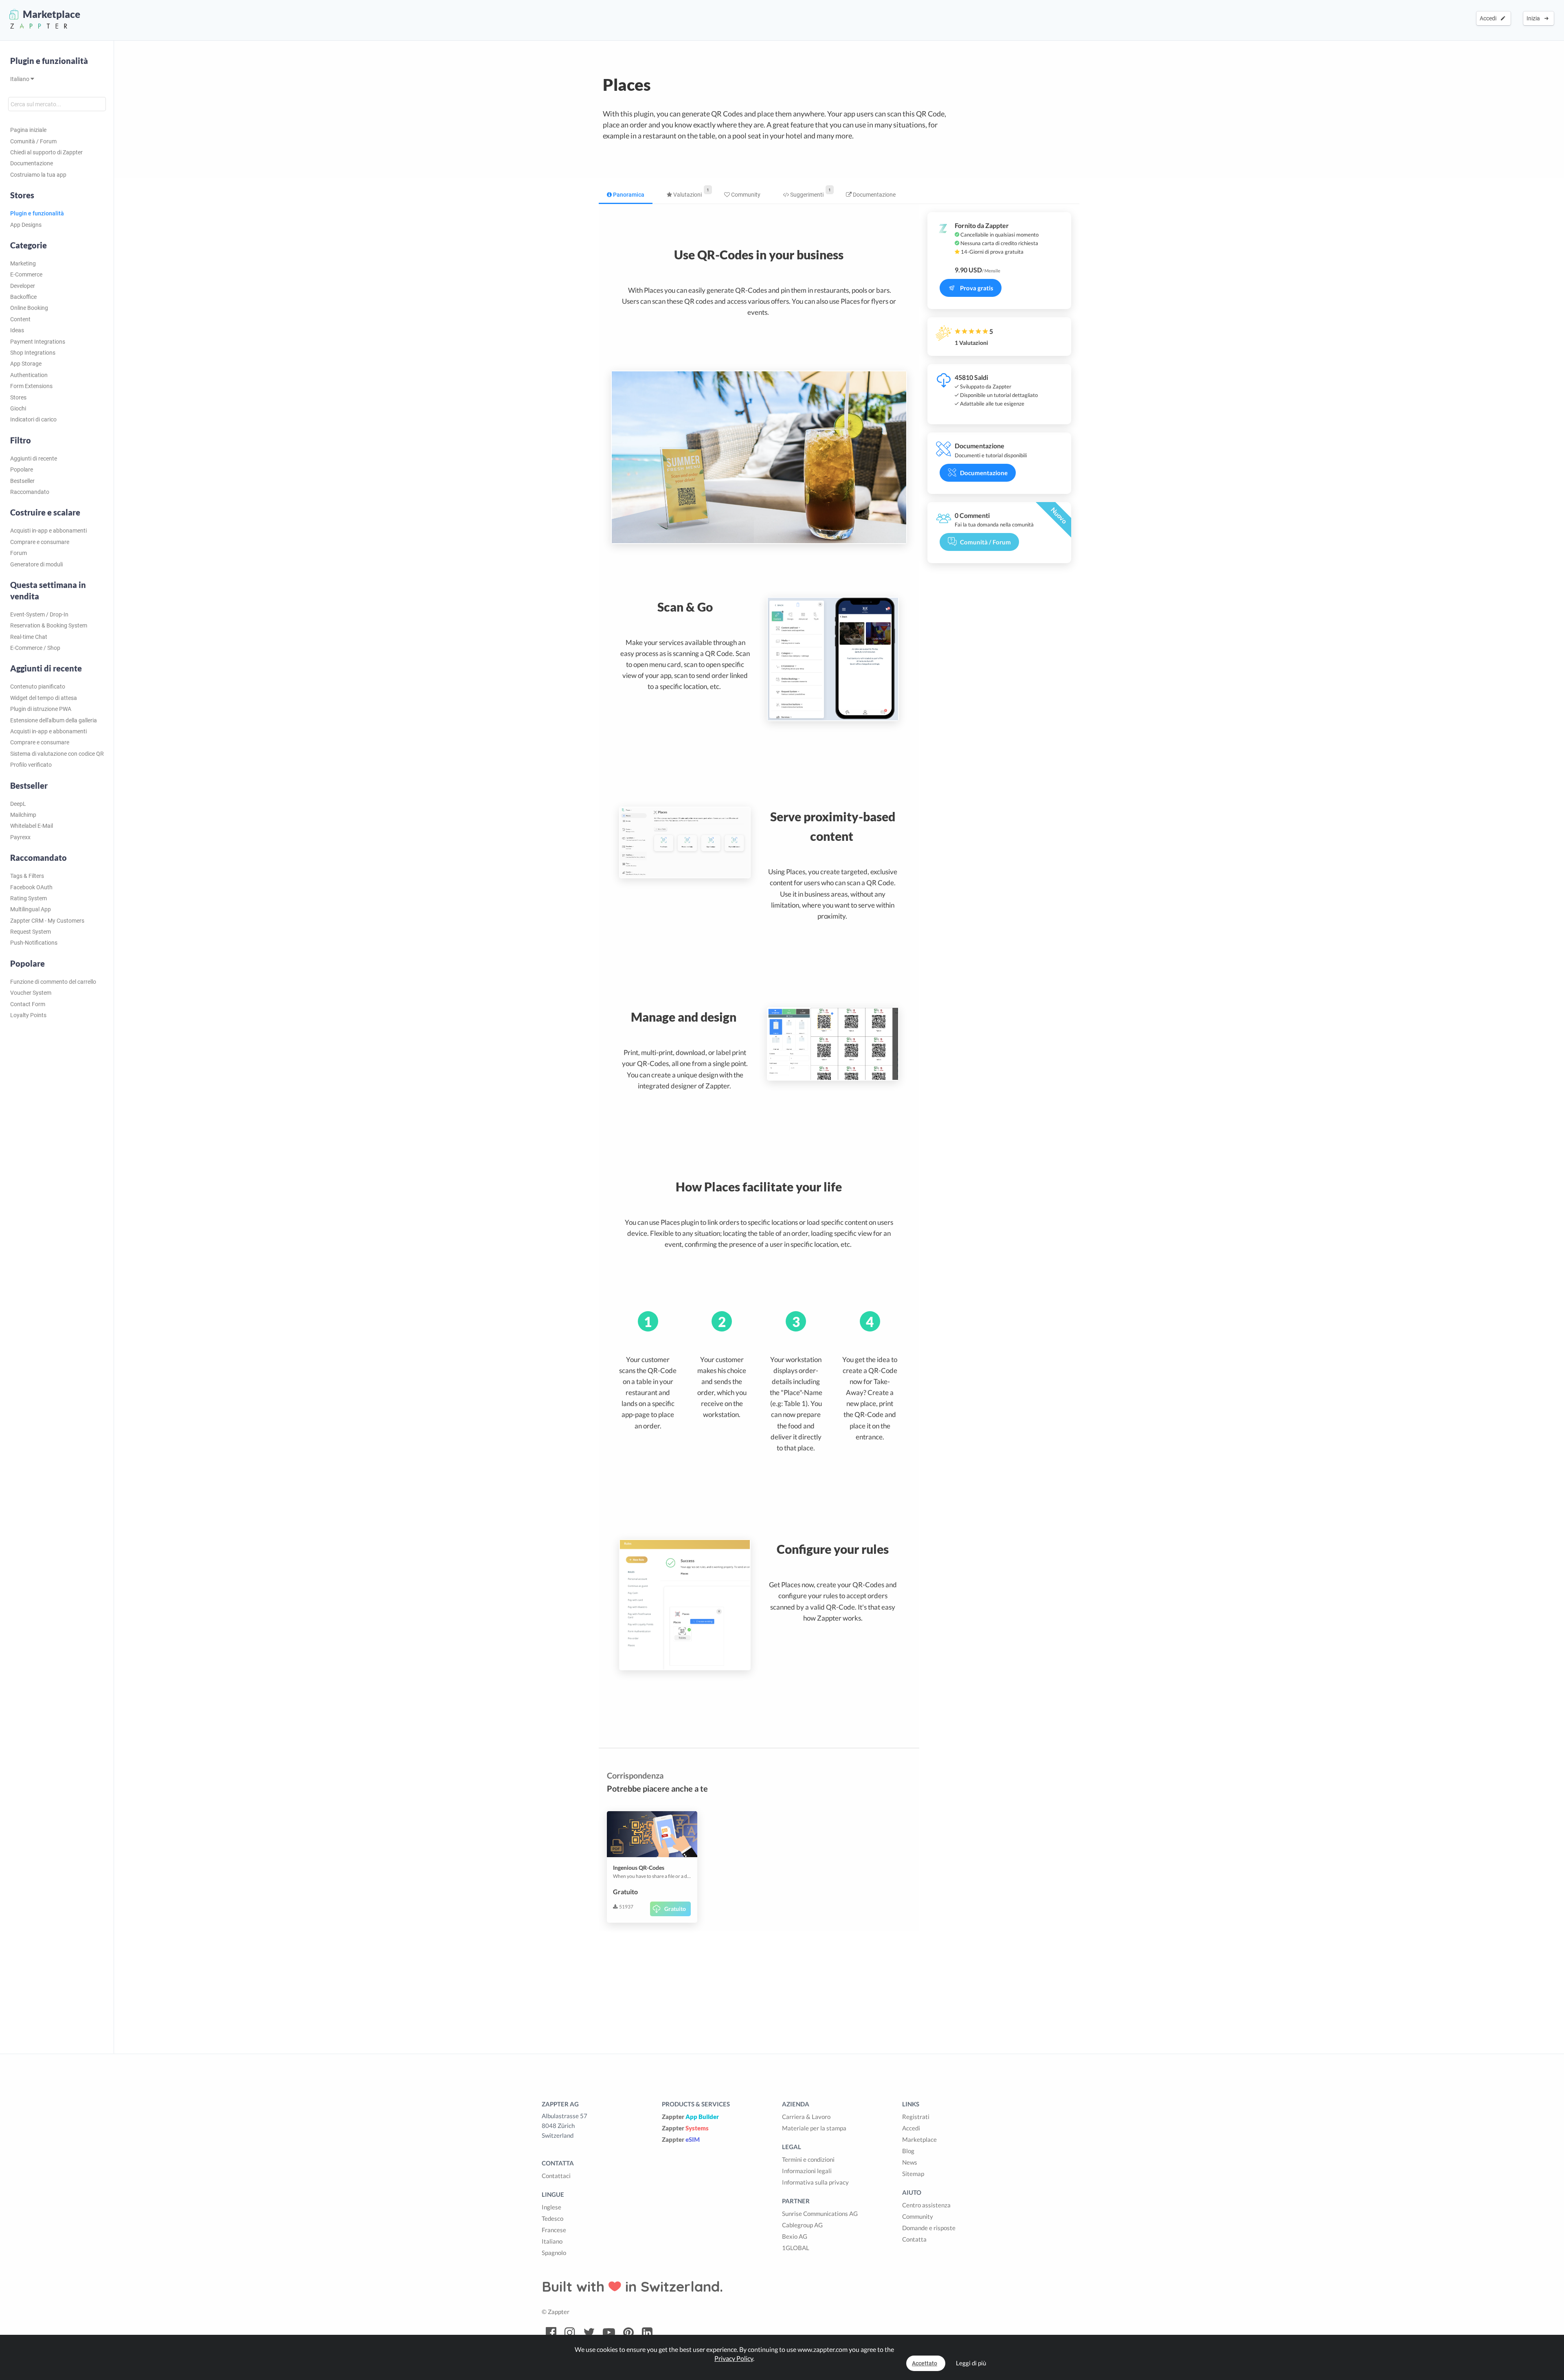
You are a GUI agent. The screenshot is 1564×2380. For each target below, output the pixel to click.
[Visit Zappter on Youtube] (609, 2333)
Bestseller (22, 481)
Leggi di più (971, 2363)
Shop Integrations (33, 353)
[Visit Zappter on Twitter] (589, 2333)
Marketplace (919, 2139)
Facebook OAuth (31, 887)
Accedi (1489, 18)
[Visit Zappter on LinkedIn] (647, 2333)
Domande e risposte (929, 2228)
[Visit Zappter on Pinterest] (628, 2333)
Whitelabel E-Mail (32, 826)
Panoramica (628, 195)
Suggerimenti (806, 195)
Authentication (29, 375)
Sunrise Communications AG (820, 2213)
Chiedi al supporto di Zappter (46, 152)
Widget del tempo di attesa (44, 698)
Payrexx (20, 837)
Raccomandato (30, 492)
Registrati (916, 2117)
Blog (908, 2151)
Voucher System (31, 993)
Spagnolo (554, 2253)
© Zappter (556, 2312)
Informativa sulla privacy (815, 2182)
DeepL (18, 804)
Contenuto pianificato (38, 687)
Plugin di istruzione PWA (41, 709)
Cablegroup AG (802, 2225)
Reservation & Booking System (49, 625)
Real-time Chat (29, 637)
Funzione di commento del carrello (53, 982)
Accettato (925, 2363)
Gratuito (675, 1909)
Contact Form (28, 1004)
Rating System (29, 898)
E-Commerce (26, 274)
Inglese (551, 2207)
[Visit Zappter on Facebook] (551, 2333)
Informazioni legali (807, 2171)
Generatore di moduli (36, 564)
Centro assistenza (926, 2205)
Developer (23, 286)
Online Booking (29, 308)
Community (745, 195)
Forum (19, 553)
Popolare (22, 469)
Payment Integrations (38, 342)
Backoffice (23, 297)
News (910, 2162)
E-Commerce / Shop (35, 648)
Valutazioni (687, 195)
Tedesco (552, 2218)
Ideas (17, 330)
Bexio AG (795, 2236)
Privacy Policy (734, 2358)
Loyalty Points (28, 1015)
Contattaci (556, 2176)
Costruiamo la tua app (38, 175)
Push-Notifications (34, 943)
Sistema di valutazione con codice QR (57, 754)
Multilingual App (31, 909)
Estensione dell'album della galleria (54, 720)
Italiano (20, 79)
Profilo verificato (31, 765)
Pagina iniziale (28, 130)
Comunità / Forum (33, 141)
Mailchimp (23, 815)
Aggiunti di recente (34, 458)
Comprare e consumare (40, 542)
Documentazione (32, 163)
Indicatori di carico (33, 419)
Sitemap (913, 2174)
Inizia (1534, 18)
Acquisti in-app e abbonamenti (48, 531)
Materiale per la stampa (814, 2128)
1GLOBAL (796, 2248)
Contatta (914, 2239)
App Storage (26, 364)
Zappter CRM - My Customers (47, 921)
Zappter (690, 2117)
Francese (554, 2230)
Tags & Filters (27, 876)
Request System (31, 932)
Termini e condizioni (808, 2159)
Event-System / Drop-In (39, 614)
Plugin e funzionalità (49, 61)
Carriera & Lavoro (806, 2117)
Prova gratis (977, 288)
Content (20, 319)
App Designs (26, 225)
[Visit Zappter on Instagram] (570, 2333)
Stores (18, 397)
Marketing (23, 263)
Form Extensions (31, 386)
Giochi (18, 408)
